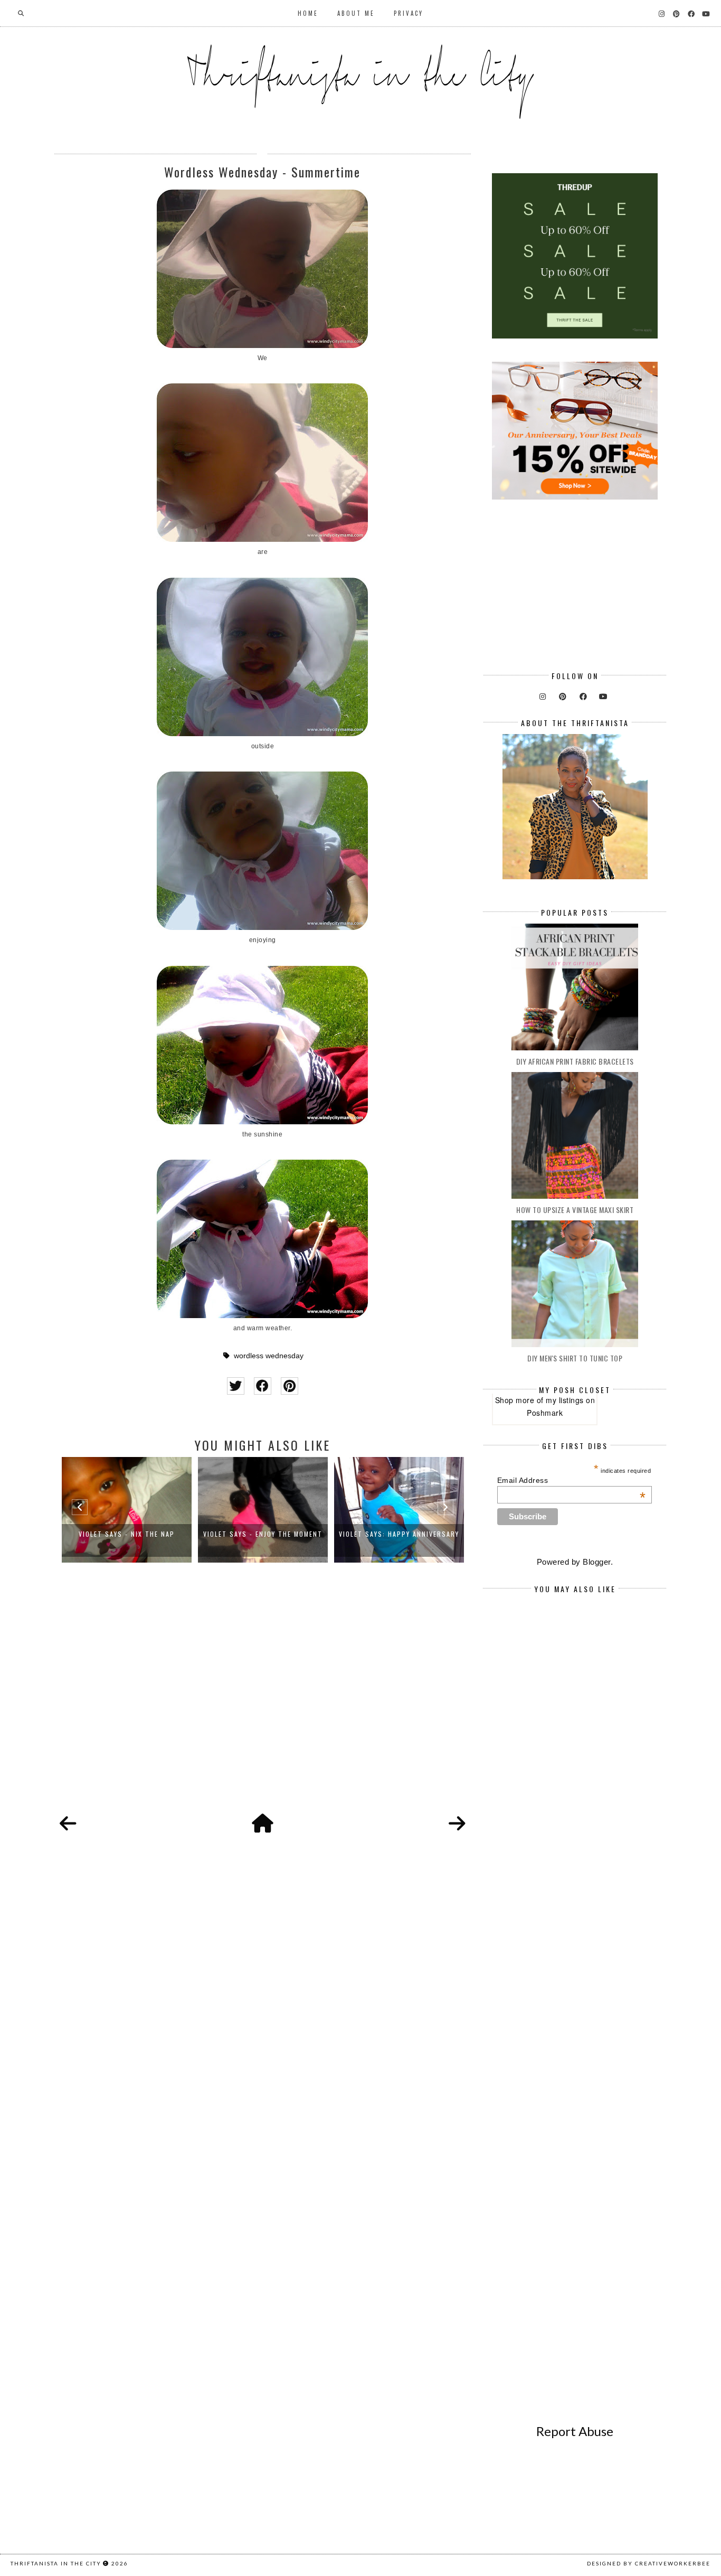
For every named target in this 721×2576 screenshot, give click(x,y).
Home (308, 13)
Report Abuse (575, 2431)
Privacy (409, 13)
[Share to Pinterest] (290, 1386)
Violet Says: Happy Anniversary (263, 1534)
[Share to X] (236, 1386)
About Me (356, 13)
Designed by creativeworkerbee (649, 2563)
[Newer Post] (68, 1824)
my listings (565, 1400)
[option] (127, 1510)
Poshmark (545, 1413)
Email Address (572, 1480)
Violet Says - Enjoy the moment (127, 1534)
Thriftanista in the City (56, 2563)
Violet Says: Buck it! (399, 1534)
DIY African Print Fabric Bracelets (575, 1061)
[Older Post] (457, 1824)
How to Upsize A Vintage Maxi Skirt (575, 1210)
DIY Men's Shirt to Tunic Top (575, 1358)
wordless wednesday (269, 1356)
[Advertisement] (263, 1700)
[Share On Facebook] (263, 1386)
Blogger (597, 1562)
